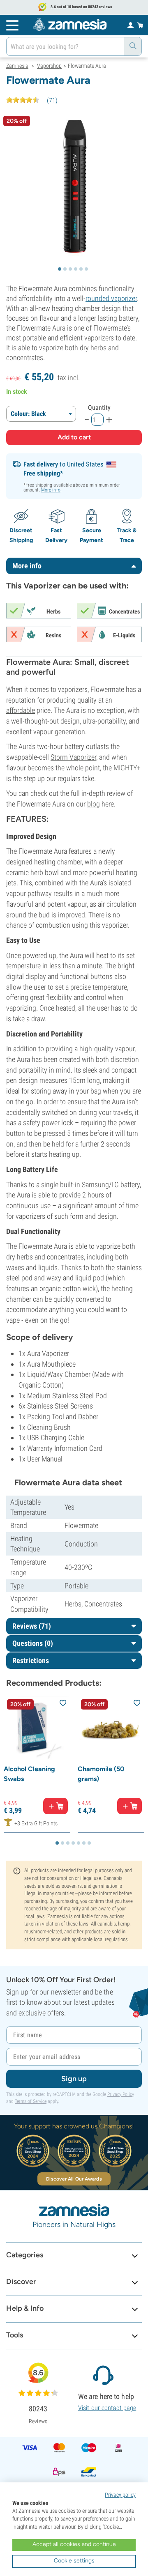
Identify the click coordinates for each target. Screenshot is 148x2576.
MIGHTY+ (127, 768)
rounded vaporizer (111, 298)
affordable (21, 710)
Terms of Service (31, 2101)
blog (94, 804)
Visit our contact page (107, 2408)
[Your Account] (131, 25)
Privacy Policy (121, 2094)
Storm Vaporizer (73, 757)
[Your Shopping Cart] (140, 25)
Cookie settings (74, 2561)
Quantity (99, 408)
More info (51, 490)
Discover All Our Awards (74, 2179)
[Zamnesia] (70, 25)
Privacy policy (120, 2495)
